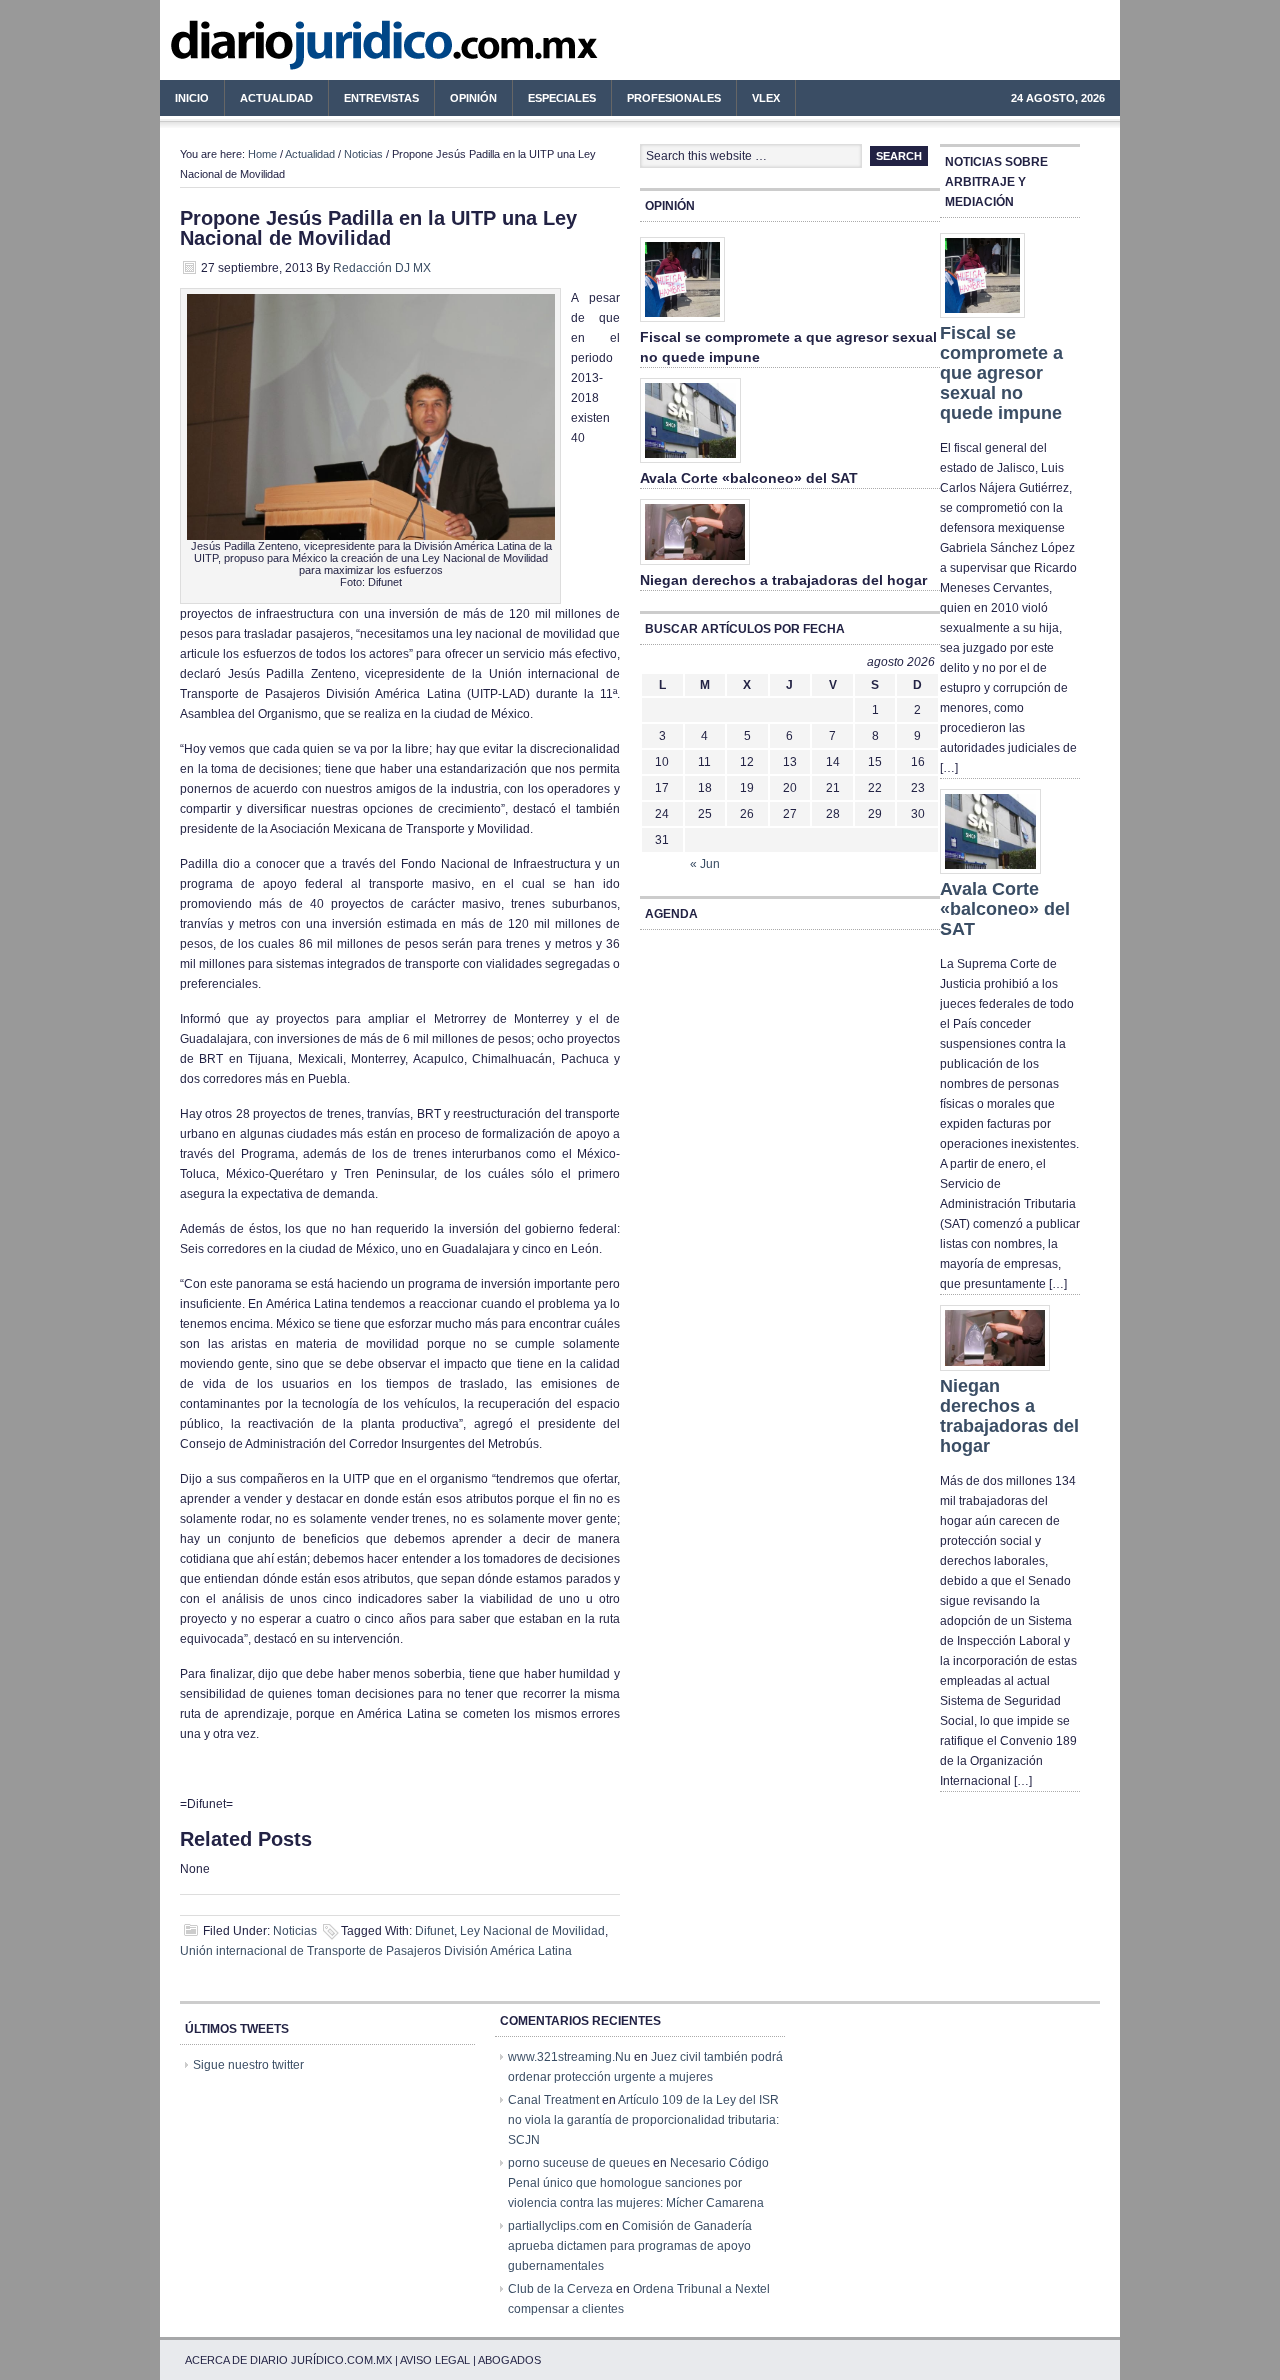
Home (262, 154)
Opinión (473, 98)
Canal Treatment (553, 2100)
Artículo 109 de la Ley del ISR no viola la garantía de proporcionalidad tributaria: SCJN (643, 2120)
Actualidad (269, 101)
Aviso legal (435, 2360)
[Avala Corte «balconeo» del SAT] (690, 464)
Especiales (562, 98)
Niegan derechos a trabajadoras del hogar (783, 580)
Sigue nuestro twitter (248, 2065)
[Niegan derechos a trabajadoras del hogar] (695, 566)
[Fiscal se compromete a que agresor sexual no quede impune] (682, 323)
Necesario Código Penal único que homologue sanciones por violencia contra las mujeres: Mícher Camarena (638, 2183)
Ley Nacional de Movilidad (532, 1931)
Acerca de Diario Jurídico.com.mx (288, 2360)
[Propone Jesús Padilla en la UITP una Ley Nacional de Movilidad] (371, 536)
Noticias (363, 154)
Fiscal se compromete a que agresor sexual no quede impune (1001, 373)
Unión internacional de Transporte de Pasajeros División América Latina (376, 1951)
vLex (766, 98)
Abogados (509, 2360)
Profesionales (666, 101)
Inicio (192, 98)
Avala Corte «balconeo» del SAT (749, 478)
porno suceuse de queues (579, 2163)
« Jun (705, 864)
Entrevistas (381, 98)
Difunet (434, 1931)
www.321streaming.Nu (569, 2057)
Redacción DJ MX (382, 268)
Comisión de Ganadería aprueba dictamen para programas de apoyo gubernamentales (630, 2246)
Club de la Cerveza (560, 2289)
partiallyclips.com (555, 2226)
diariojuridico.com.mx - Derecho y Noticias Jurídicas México (325, 50)
